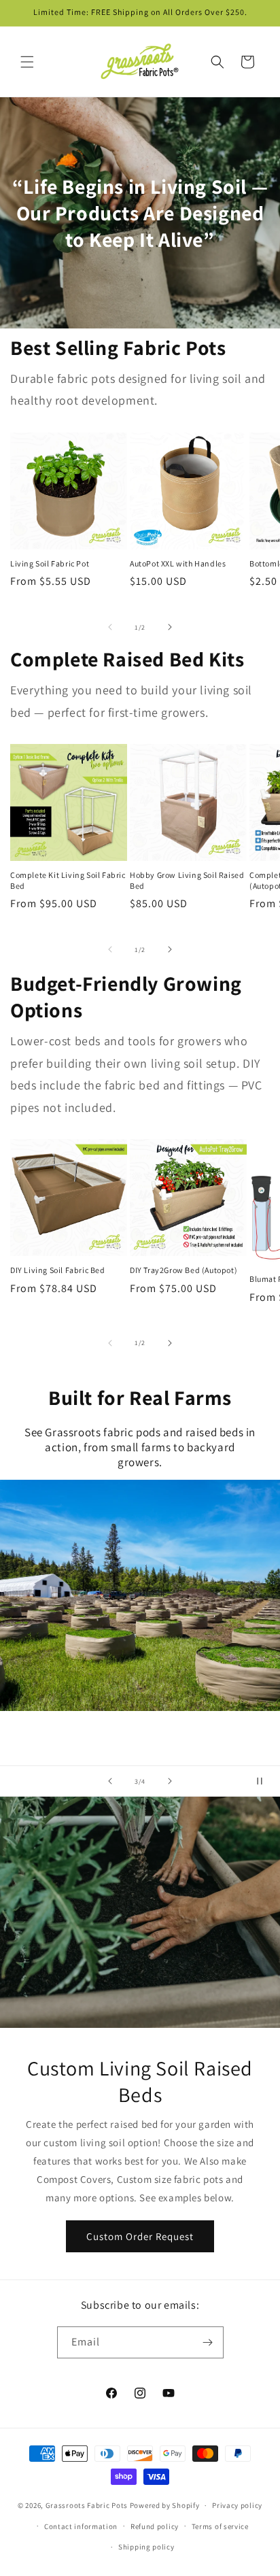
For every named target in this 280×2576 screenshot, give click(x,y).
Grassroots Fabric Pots (87, 2505)
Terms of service (220, 2526)
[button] (27, 62)
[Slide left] (110, 627)
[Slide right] (170, 627)
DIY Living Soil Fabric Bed (58, 1270)
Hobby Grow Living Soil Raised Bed (187, 880)
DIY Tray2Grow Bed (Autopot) (183, 1270)
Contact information (81, 2526)
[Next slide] (170, 1781)
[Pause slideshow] (265, 1781)
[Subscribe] (208, 2342)
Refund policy (155, 2526)
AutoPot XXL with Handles (178, 563)
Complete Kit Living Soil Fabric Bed (68, 880)
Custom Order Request (140, 2236)
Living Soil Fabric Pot (50, 563)
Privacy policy (237, 2505)
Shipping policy (146, 2547)
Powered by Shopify (165, 2505)
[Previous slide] (110, 1781)
